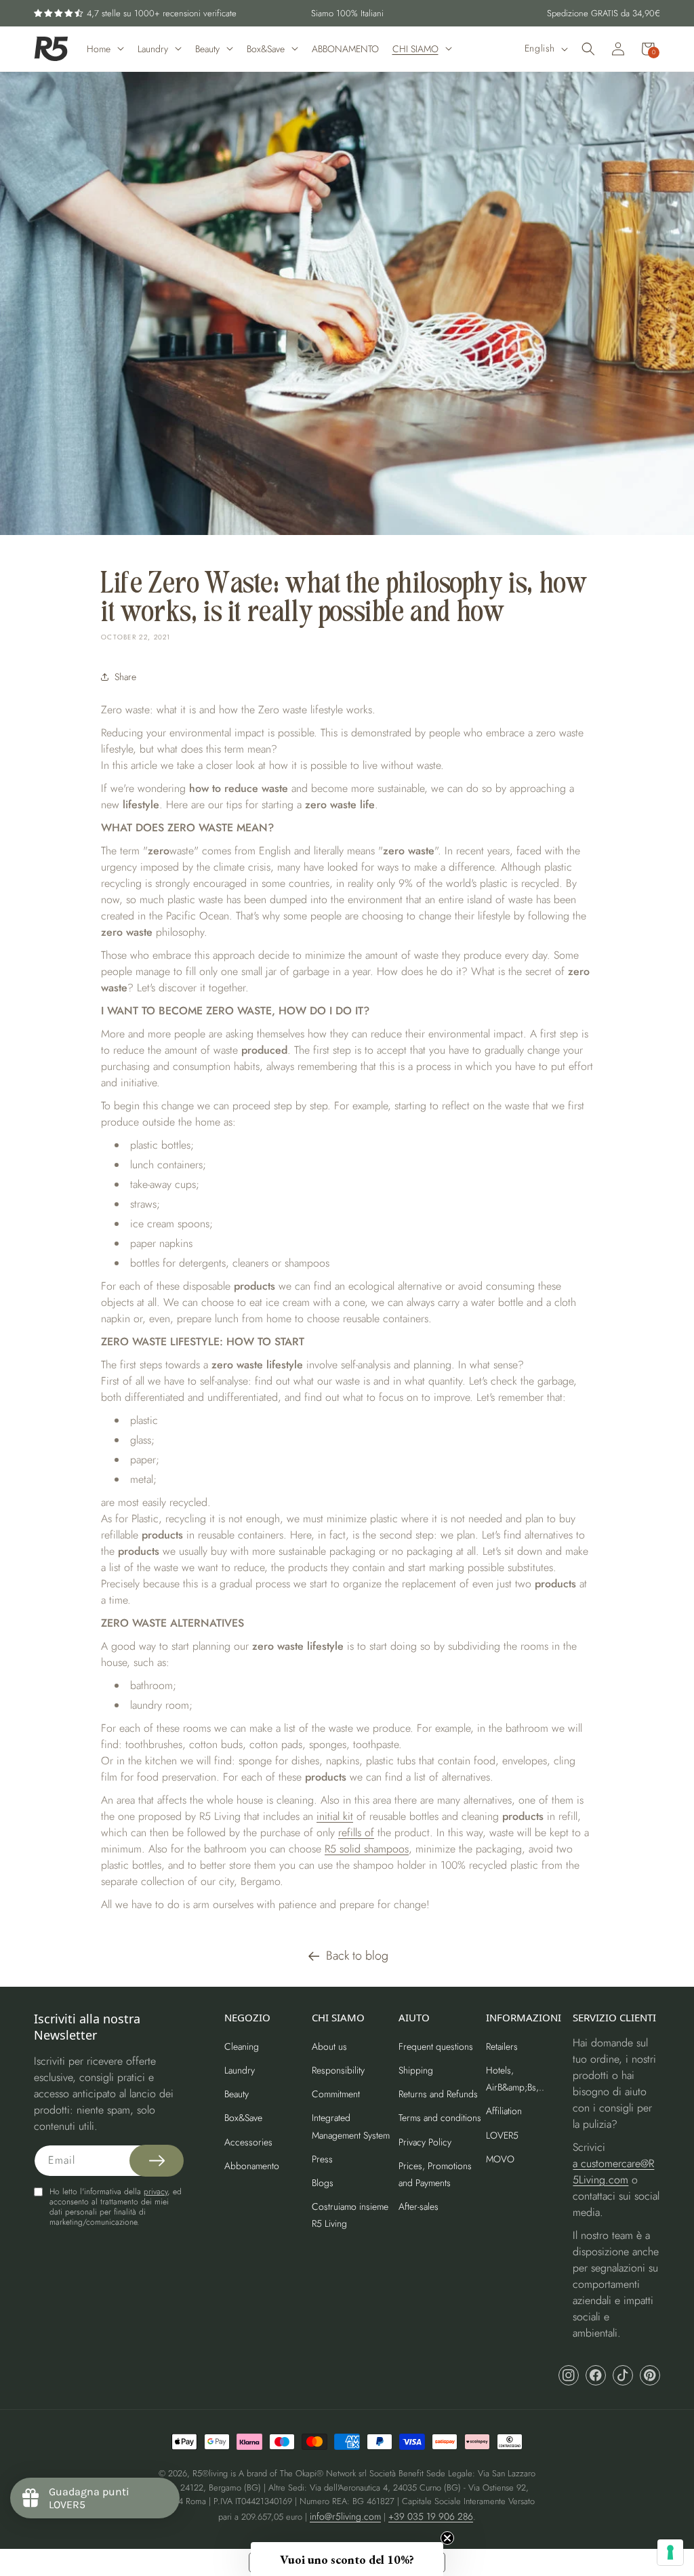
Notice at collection (288, 2562)
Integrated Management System (351, 2126)
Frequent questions (436, 2046)
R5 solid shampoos (367, 1849)
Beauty (237, 2094)
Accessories (248, 2142)
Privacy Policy (425, 2142)
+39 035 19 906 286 (431, 2516)
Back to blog (357, 1956)
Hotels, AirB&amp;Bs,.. (515, 2079)
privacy (156, 2192)
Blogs (323, 2183)
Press (322, 2159)
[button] (588, 49)
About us (329, 2046)
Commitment (336, 2094)
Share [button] (125, 677)
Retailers (502, 2046)
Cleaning (242, 2046)
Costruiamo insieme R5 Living (350, 2215)
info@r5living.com (345, 2516)
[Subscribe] (157, 2161)
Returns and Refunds (438, 2094)
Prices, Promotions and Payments (435, 2174)
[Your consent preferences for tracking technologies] (670, 2552)
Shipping (416, 2070)
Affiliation (504, 2111)
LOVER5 (502, 2135)
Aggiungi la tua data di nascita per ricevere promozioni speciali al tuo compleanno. (559, 1291)
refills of (356, 1832)
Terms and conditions (440, 2118)
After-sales (419, 2206)
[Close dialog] (670, 1155)
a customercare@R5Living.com (613, 2172)
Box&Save (243, 2118)
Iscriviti (573, 1353)
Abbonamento (252, 2166)
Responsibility (338, 2070)
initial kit (335, 1816)
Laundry (240, 2070)
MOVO (500, 2159)
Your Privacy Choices (370, 2562)
